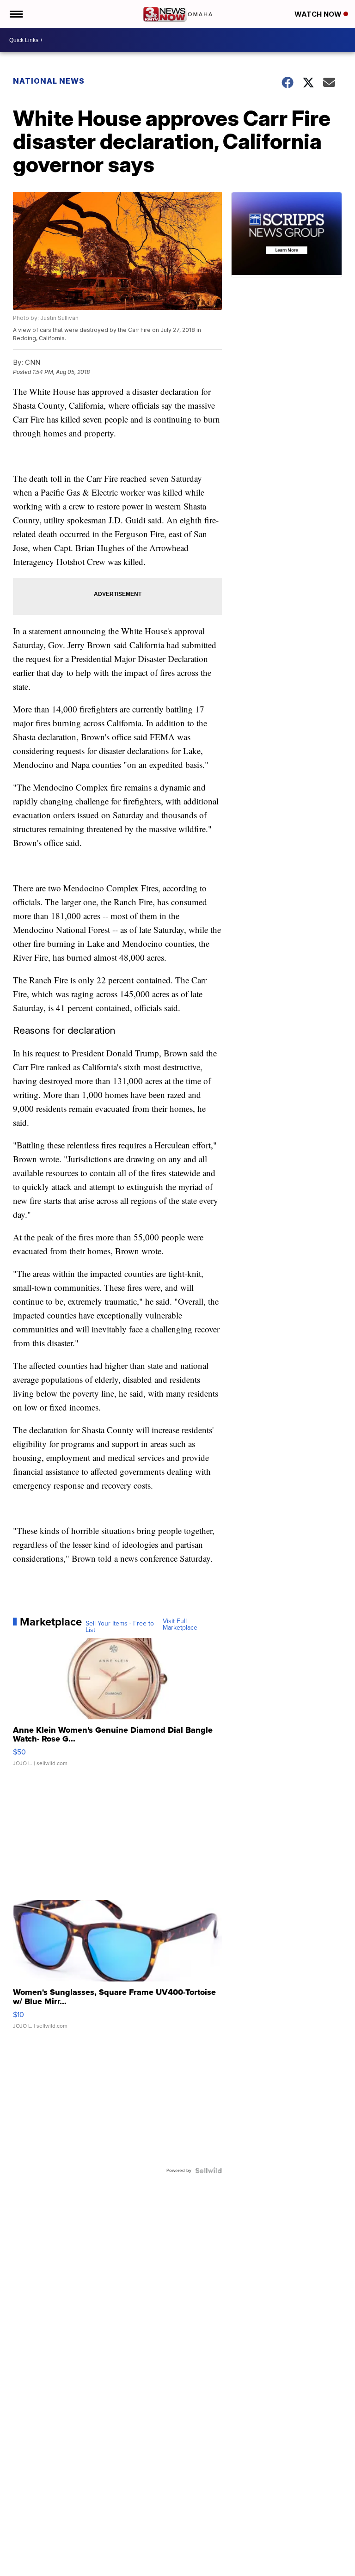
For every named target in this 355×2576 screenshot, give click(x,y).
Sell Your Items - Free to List (120, 1627)
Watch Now (319, 14)
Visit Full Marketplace (180, 1625)
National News (49, 81)
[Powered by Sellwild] (208, 2171)
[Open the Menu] (15, 14)
